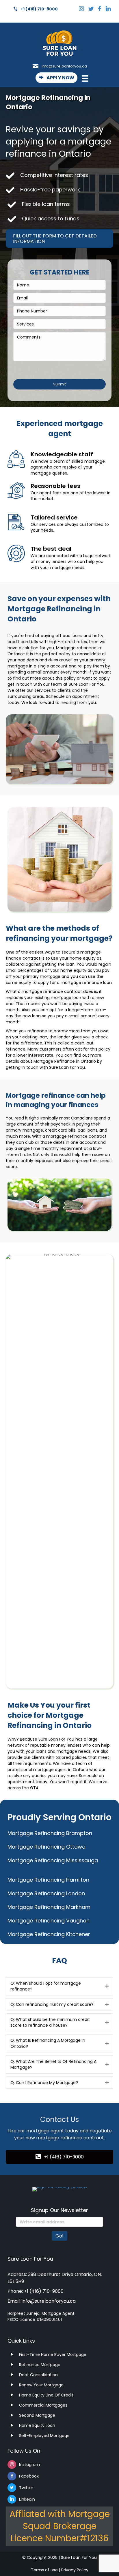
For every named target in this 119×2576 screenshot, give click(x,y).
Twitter (26, 2488)
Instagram (29, 2465)
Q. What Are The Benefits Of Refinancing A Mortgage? (53, 2064)
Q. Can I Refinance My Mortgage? (44, 2083)
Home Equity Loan (37, 2425)
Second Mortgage (37, 2415)
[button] (56, 78)
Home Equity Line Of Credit (46, 2395)
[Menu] (82, 80)
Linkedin (27, 2499)
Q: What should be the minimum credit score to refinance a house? (50, 2022)
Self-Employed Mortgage (44, 2436)
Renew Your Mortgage (41, 2385)
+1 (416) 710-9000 (39, 9)
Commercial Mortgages (43, 2405)
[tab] (59, 1986)
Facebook (29, 2476)
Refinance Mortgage (40, 2365)
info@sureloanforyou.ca (64, 66)
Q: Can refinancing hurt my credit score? (52, 2004)
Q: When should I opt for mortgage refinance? (46, 1986)
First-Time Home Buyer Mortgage (53, 2354)
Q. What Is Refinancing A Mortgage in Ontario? (48, 2043)
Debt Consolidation (38, 2375)
